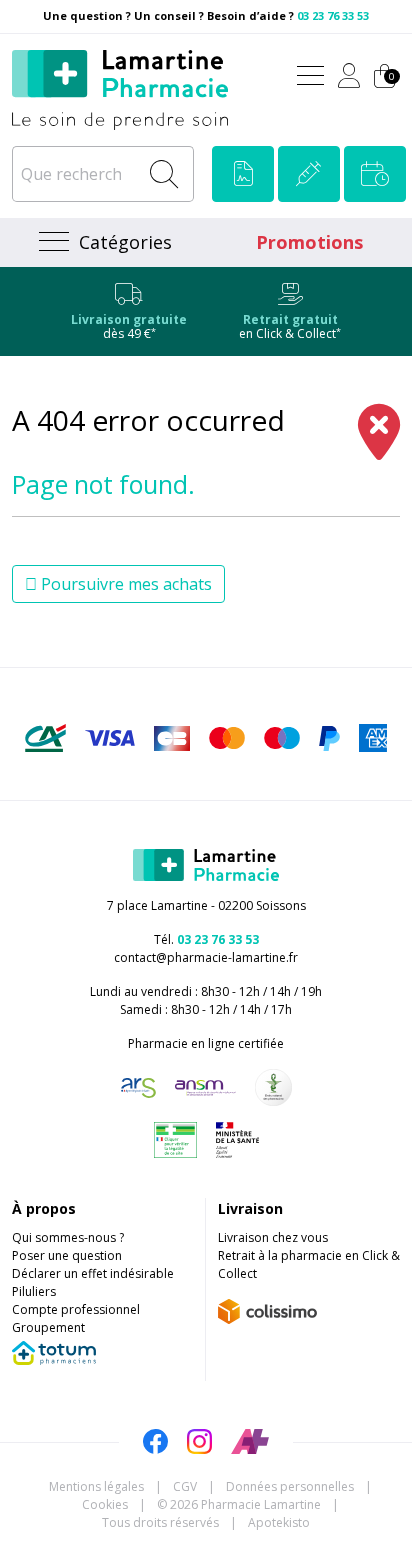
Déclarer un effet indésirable (93, 1273)
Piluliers (34, 1291)
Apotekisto (279, 1522)
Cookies (105, 1504)
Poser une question (67, 1255)
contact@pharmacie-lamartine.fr (206, 957)
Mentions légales (96, 1486)
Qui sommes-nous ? (68, 1237)
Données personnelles (290, 1486)
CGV (185, 1486)
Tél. (206, 939)
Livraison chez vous (273, 1237)
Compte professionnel (76, 1309)
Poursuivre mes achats (124, 584)
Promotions (309, 242)
